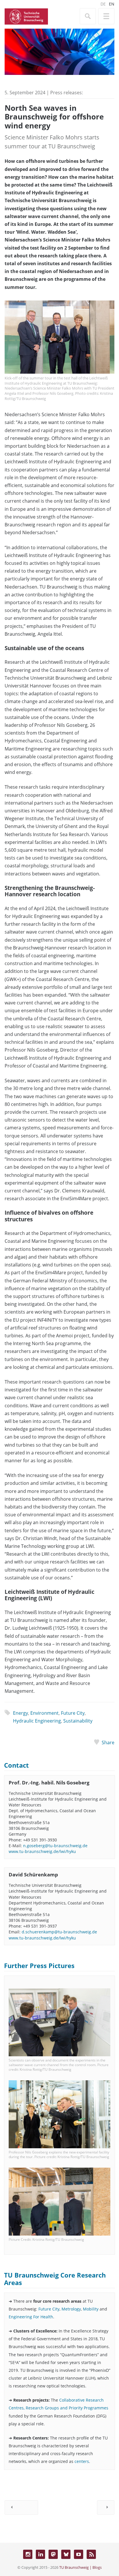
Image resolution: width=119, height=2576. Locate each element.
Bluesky (66, 2554)
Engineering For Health (31, 2317)
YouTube (79, 2554)
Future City (73, 1713)
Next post (106, 2507)
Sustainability (78, 1721)
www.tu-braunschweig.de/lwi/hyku (42, 1851)
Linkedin (40, 2554)
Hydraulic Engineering (37, 1721)
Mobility (91, 2309)
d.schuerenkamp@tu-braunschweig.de (59, 1932)
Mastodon (53, 2554)
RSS (91, 2554)
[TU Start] (26, 16)
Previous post (21, 2507)
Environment (44, 1713)
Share (108, 1742)
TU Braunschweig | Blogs (80, 2567)
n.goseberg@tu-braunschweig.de (55, 1846)
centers (82, 2461)
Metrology (71, 2309)
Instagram (28, 2554)
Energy (21, 1713)
